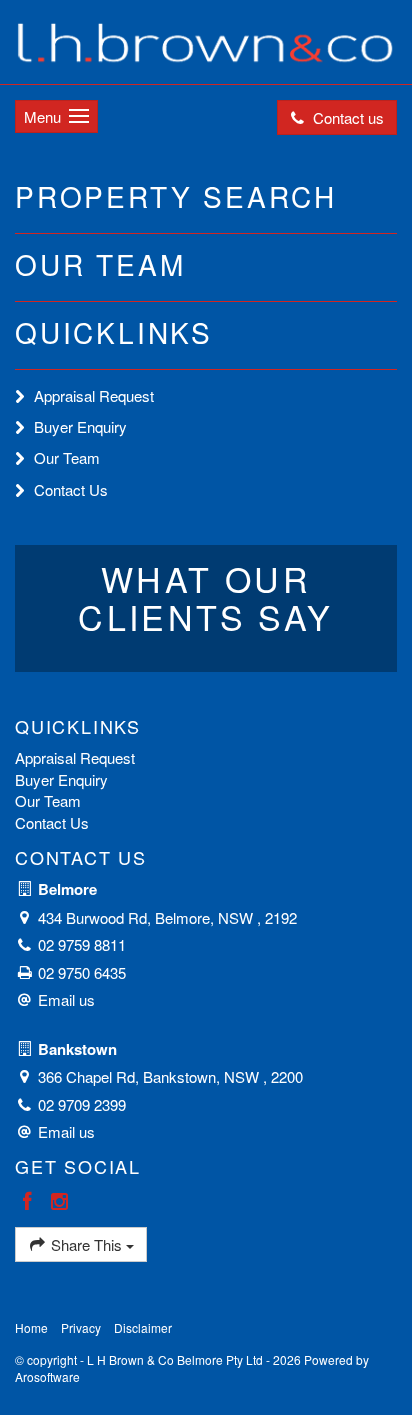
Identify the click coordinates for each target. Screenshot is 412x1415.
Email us (66, 999)
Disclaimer (143, 1327)
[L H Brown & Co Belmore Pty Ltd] (206, 39)
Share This (86, 1244)
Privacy (81, 1327)
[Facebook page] (31, 1201)
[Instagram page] (60, 1201)
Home (31, 1327)
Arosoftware (47, 1376)
